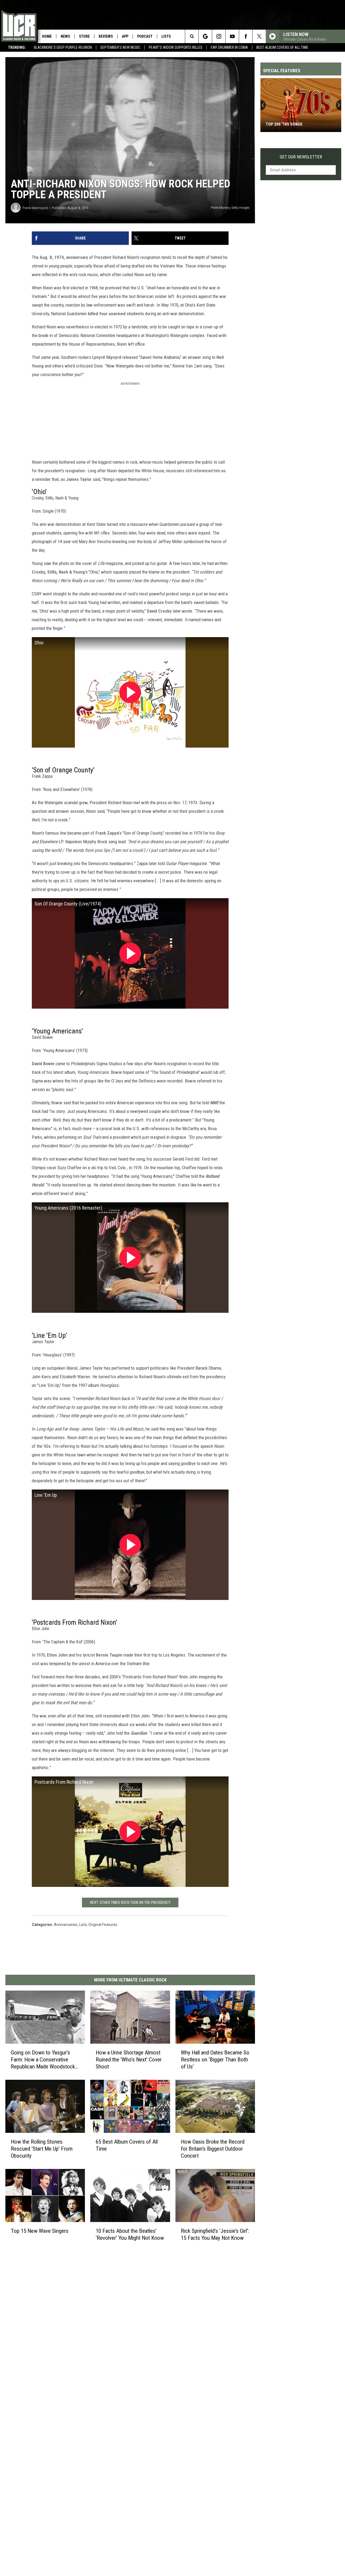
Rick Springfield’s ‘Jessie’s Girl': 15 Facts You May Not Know (215, 2234)
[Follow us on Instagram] (219, 36)
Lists (166, 36)
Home (47, 36)
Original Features (103, 1925)
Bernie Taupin (109, 1655)
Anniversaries (66, 1925)
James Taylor (79, 479)
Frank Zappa (107, 833)
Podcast (145, 36)
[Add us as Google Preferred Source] (205, 36)
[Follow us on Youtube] (232, 36)
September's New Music (120, 47)
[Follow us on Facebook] (246, 36)
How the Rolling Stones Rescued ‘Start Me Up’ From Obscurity (42, 2149)
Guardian (139, 1733)
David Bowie (43, 1064)
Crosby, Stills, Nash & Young (58, 572)
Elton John (57, 1655)
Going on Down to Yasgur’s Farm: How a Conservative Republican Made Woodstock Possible (43, 2060)
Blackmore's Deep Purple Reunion (63, 47)
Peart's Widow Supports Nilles (176, 47)
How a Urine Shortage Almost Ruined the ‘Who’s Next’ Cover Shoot (129, 2060)
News (65, 36)
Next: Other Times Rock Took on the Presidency (130, 1903)
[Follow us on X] (259, 36)
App (125, 36)
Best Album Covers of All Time (282, 47)
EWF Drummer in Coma (229, 47)
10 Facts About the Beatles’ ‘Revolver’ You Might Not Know (130, 2234)
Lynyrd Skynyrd (107, 357)
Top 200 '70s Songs (284, 124)
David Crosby (160, 611)
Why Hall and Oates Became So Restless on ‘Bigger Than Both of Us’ (215, 2060)
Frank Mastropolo (35, 208)
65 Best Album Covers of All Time (127, 2145)
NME (214, 1103)
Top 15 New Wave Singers (40, 2231)
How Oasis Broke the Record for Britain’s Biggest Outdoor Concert (213, 2149)
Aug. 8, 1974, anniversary (64, 257)
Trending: (17, 47)
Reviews (106, 36)
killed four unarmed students (116, 314)
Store (84, 36)
